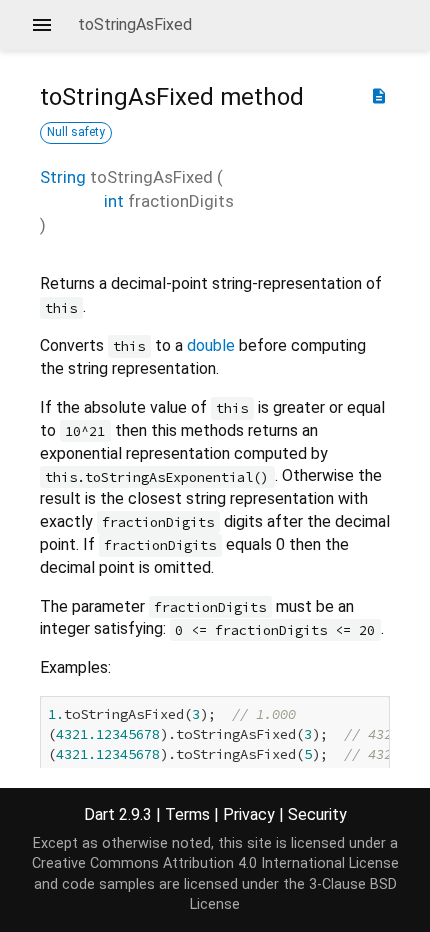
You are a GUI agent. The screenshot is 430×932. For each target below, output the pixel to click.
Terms (187, 814)
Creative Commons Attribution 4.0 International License (215, 863)
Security (317, 814)
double (211, 345)
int (114, 201)
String (63, 177)
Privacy (249, 814)
